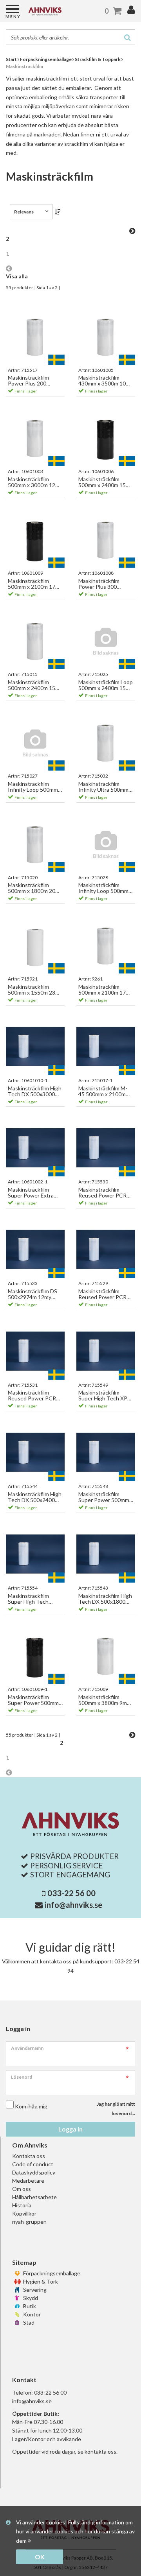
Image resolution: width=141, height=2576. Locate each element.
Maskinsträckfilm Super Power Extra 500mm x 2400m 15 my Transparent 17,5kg (32, 1193)
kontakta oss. (101, 2451)
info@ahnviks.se (73, 1905)
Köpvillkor (24, 2213)
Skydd (30, 2298)
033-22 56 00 (71, 1893)
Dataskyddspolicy (34, 2172)
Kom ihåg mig (31, 2106)
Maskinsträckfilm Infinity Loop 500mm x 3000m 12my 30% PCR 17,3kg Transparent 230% (35, 787)
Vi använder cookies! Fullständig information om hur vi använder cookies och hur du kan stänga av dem (75, 2532)
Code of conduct (33, 2164)
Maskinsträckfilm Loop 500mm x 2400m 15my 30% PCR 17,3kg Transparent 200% (106, 685)
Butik (29, 2306)
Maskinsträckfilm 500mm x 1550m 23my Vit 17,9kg (35, 990)
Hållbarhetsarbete (34, 2197)
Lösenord (22, 2077)
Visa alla (17, 276)
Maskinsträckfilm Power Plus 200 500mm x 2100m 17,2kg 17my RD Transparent (28, 381)
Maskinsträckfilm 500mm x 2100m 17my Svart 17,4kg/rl (35, 584)
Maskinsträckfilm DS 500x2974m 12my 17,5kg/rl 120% (33, 1294)
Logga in (70, 2129)
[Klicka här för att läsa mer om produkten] (35, 336)
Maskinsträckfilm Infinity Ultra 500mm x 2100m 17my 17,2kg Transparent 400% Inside (105, 787)
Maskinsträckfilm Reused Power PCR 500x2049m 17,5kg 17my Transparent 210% (32, 1396)
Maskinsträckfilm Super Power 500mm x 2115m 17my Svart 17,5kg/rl (35, 1700)
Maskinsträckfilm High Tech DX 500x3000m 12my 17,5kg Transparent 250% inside (35, 1091)
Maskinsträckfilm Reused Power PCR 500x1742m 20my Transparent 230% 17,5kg (102, 1294)
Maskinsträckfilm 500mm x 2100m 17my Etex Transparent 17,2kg (106, 990)
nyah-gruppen (29, 2222)
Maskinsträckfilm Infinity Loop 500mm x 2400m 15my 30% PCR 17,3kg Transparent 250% (105, 888)
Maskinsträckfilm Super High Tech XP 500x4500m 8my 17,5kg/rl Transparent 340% (105, 1396)
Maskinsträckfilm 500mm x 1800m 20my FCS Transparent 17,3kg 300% (35, 888)
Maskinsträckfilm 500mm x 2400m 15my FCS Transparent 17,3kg (35, 685)
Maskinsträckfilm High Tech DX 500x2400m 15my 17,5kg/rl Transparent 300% (35, 1497)
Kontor (31, 2314)
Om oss (22, 2189)
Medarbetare (28, 2181)
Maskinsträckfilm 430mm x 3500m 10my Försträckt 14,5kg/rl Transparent (106, 381)
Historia (22, 2205)
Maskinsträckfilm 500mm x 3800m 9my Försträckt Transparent (104, 1700)
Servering (34, 2290)
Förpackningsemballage (51, 2273)
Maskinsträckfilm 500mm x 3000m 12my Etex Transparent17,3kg (35, 482)
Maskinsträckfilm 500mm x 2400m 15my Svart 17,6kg (106, 482)
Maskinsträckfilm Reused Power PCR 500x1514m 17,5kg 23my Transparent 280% (102, 1193)
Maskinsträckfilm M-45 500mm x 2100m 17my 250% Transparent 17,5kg (103, 1091)
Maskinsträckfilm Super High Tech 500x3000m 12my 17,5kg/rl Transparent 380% (34, 1599)
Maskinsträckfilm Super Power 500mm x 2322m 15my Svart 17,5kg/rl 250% (106, 1497)
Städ (28, 2322)
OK (40, 2557)
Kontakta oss (29, 2156)
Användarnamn (27, 2048)
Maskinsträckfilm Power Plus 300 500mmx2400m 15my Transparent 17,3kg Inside (104, 584)
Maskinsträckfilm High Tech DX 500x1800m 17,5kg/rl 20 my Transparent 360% (105, 1599)
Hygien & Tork (40, 2281)
